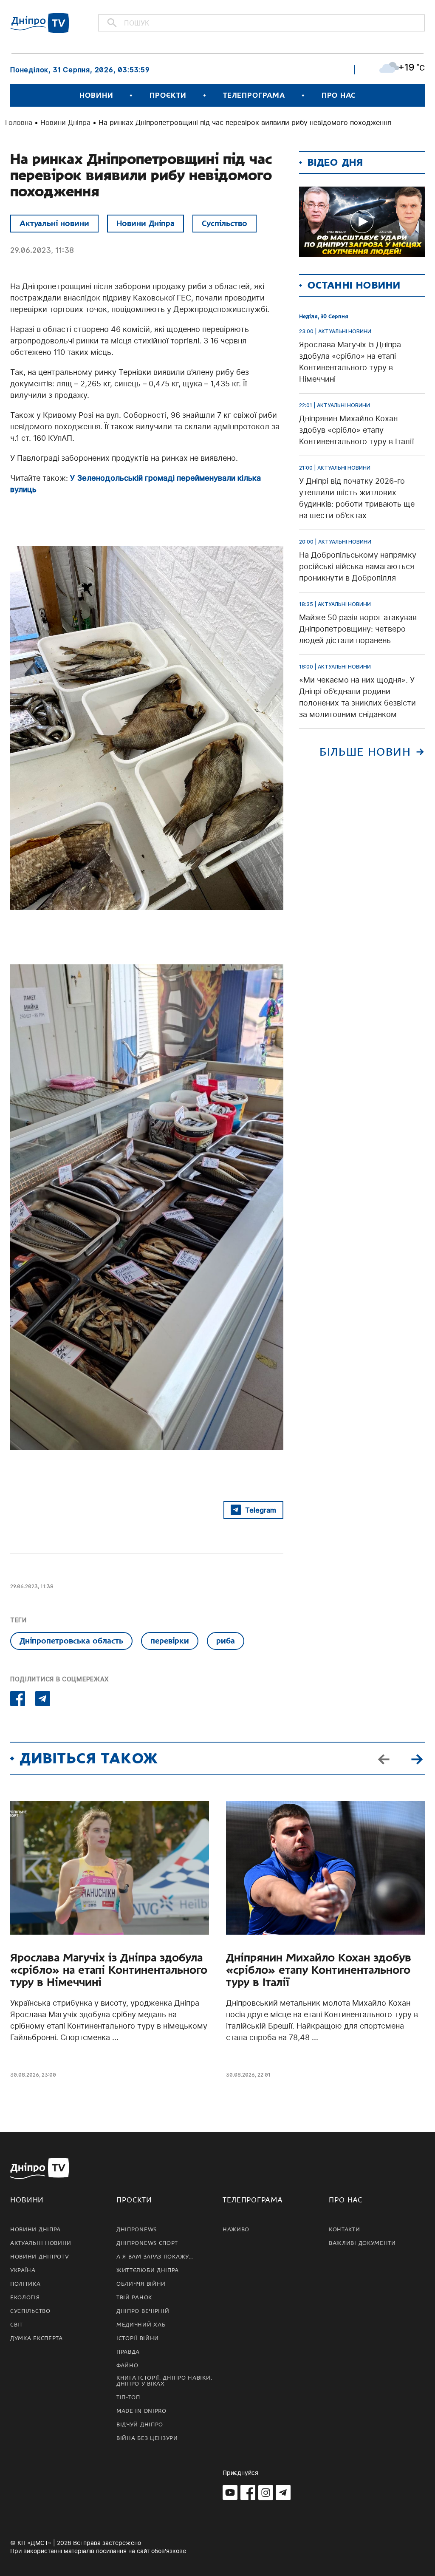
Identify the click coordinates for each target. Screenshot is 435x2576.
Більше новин (365, 752)
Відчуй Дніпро (140, 2425)
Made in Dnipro (141, 2411)
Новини (96, 95)
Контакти (345, 2230)
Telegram (261, 1510)
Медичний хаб (141, 2325)
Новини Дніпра (65, 122)
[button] (417, 1758)
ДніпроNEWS (137, 2230)
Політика (25, 2284)
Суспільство (225, 223)
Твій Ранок (134, 2298)
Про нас (339, 95)
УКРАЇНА (23, 2270)
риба (226, 1641)
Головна (19, 122)
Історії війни (138, 2338)
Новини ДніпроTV (40, 2257)
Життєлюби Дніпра (148, 2270)
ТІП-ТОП (128, 2397)
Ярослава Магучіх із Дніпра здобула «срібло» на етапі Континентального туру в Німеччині (109, 1970)
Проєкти (168, 95)
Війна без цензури (147, 2438)
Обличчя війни (141, 2284)
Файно (127, 2366)
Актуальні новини (54, 223)
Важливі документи (362, 2243)
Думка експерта (37, 2338)
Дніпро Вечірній (143, 2311)
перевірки (170, 1641)
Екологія (25, 2298)
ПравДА (128, 2352)
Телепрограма (254, 95)
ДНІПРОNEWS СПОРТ (147, 2243)
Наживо (236, 2230)
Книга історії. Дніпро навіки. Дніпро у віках (164, 2381)
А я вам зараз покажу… (155, 2257)
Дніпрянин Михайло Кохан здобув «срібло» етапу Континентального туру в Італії (319, 1970)
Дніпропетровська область (71, 1641)
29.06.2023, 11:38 (42, 250)
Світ (17, 2325)
